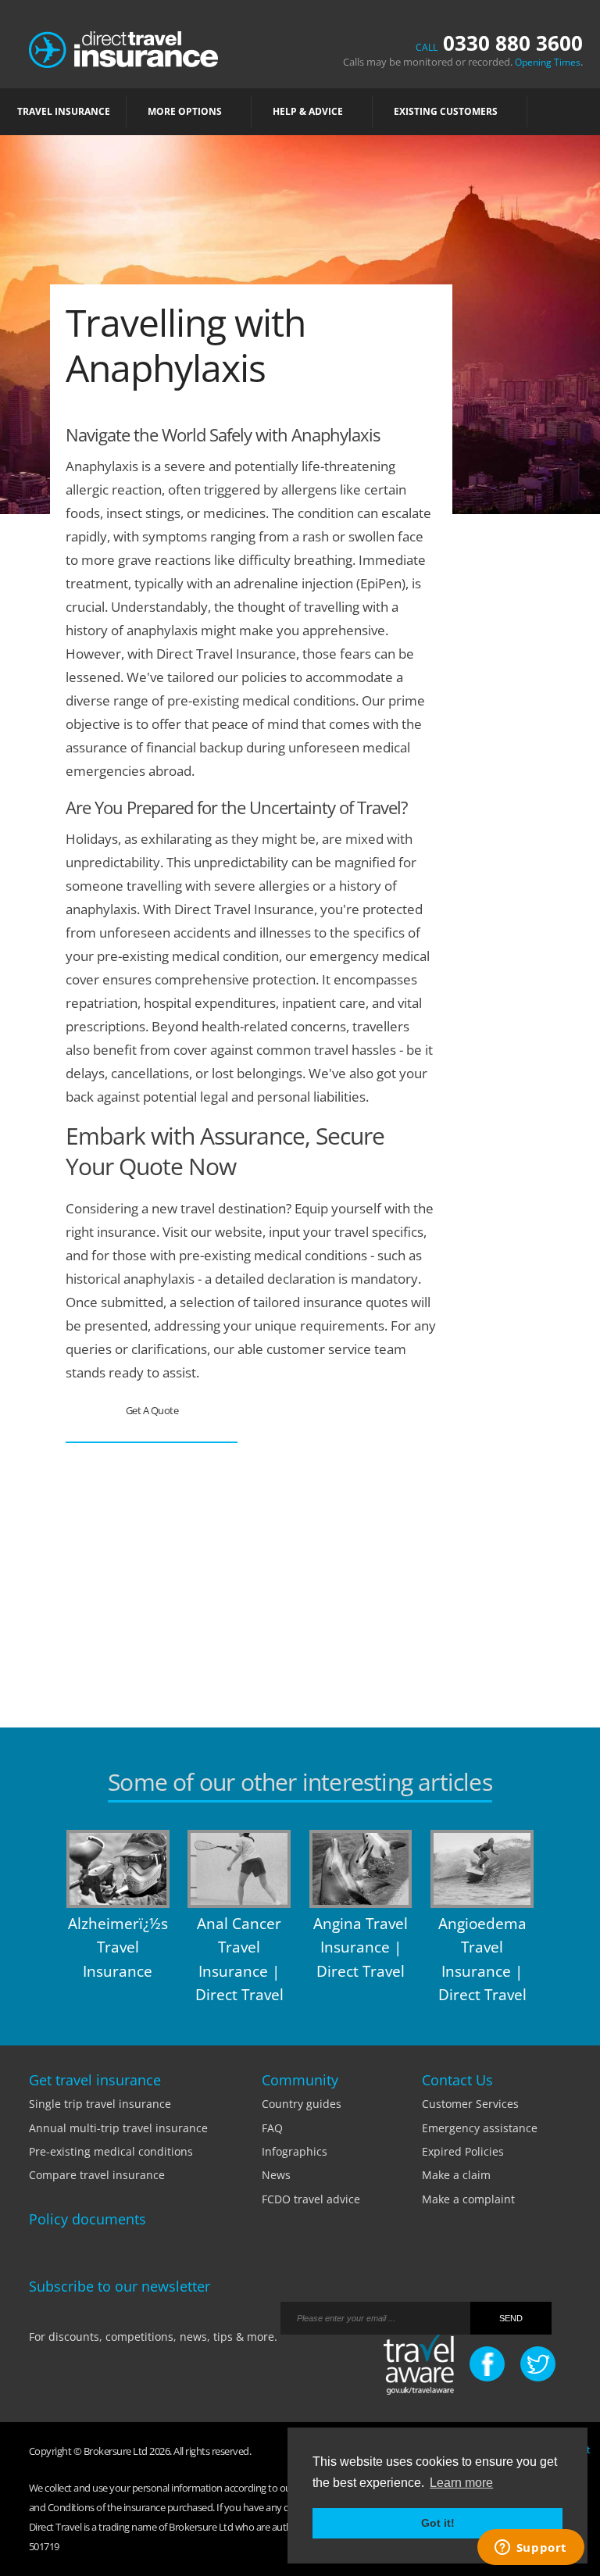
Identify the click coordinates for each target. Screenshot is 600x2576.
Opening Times (548, 62)
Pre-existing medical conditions (111, 2151)
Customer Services (470, 2104)
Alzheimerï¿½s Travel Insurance (118, 1947)
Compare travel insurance (97, 2175)
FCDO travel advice (311, 2199)
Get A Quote (152, 1410)
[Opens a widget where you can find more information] (530, 2549)
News (276, 2175)
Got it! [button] (438, 2523)
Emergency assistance (480, 2128)
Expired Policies (463, 2151)
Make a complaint (468, 2199)
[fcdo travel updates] (419, 2365)
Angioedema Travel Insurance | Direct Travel (482, 1959)
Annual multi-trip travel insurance (118, 2128)
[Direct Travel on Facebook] (487, 2364)
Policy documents (87, 2219)
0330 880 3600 (499, 43)
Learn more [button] (461, 2483)
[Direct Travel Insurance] (123, 48)
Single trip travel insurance (100, 2104)
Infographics (295, 2151)
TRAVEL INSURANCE (64, 111)
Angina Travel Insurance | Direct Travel (361, 1947)
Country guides (302, 2104)
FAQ (272, 2128)
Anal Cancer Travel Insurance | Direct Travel (239, 1959)
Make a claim (456, 2175)
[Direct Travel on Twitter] (538, 2364)
